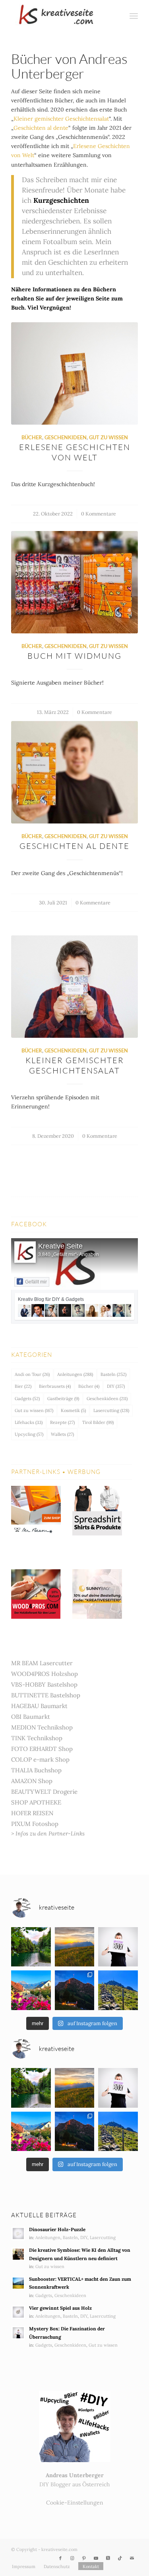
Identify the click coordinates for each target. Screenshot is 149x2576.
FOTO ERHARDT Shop (42, 1749)
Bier (23, 1386)
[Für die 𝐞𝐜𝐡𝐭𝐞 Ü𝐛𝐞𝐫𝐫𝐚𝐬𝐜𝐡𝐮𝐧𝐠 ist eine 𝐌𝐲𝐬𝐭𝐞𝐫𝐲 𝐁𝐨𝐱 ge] (118, 1947)
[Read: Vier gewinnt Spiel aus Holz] (18, 2312)
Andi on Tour (32, 1374)
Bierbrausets (55, 1386)
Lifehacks (29, 1422)
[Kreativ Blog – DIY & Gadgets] (62, 16)
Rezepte (62, 1422)
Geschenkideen (66, 438)
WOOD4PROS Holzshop (45, 1674)
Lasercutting (111, 1410)
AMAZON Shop (32, 1781)
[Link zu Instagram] (72, 2558)
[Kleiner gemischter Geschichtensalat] (74, 987)
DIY (116, 1386)
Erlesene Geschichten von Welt (75, 452)
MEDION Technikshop (42, 1727)
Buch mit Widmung (74, 656)
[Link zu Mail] (132, 2558)
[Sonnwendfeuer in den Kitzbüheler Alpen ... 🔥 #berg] (75, 1990)
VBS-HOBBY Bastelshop (44, 1684)
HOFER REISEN (32, 1813)
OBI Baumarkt (31, 1717)
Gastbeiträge (63, 1399)
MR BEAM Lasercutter (42, 1663)
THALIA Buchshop (36, 1770)
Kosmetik (73, 1410)
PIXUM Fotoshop (35, 1824)
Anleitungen (75, 1374)
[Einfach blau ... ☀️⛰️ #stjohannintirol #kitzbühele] (31, 1990)
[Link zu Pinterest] (84, 2558)
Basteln (113, 1374)
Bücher (32, 438)
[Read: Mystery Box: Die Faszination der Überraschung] (18, 2333)
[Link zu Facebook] (60, 2558)
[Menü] (134, 16)
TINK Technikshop (37, 1738)
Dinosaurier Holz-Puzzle (57, 2229)
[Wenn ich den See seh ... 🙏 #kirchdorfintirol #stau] (31, 1947)
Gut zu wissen (108, 438)
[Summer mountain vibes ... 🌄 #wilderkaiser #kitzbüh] (75, 1947)
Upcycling (29, 1434)
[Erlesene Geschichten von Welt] (74, 373)
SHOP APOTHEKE (36, 1802)
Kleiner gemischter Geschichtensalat (61, 119)
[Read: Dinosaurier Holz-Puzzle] (18, 2234)
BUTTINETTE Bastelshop (46, 1695)
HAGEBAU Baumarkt (39, 1706)
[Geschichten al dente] (74, 772)
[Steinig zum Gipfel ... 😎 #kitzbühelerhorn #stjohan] (118, 1990)
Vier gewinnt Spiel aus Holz (60, 2308)
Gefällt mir (36, 1282)
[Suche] (116, 16)
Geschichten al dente (41, 128)
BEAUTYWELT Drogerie (44, 1792)
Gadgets (27, 1399)
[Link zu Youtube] (96, 2558)
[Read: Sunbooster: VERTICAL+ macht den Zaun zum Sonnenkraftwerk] (18, 2283)
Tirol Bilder (98, 1422)
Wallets (62, 1434)
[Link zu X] (108, 2558)
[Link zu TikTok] (120, 2558)
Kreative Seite (60, 1246)
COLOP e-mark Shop (40, 1759)
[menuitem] (116, 16)
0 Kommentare (99, 514)
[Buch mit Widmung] (74, 582)
